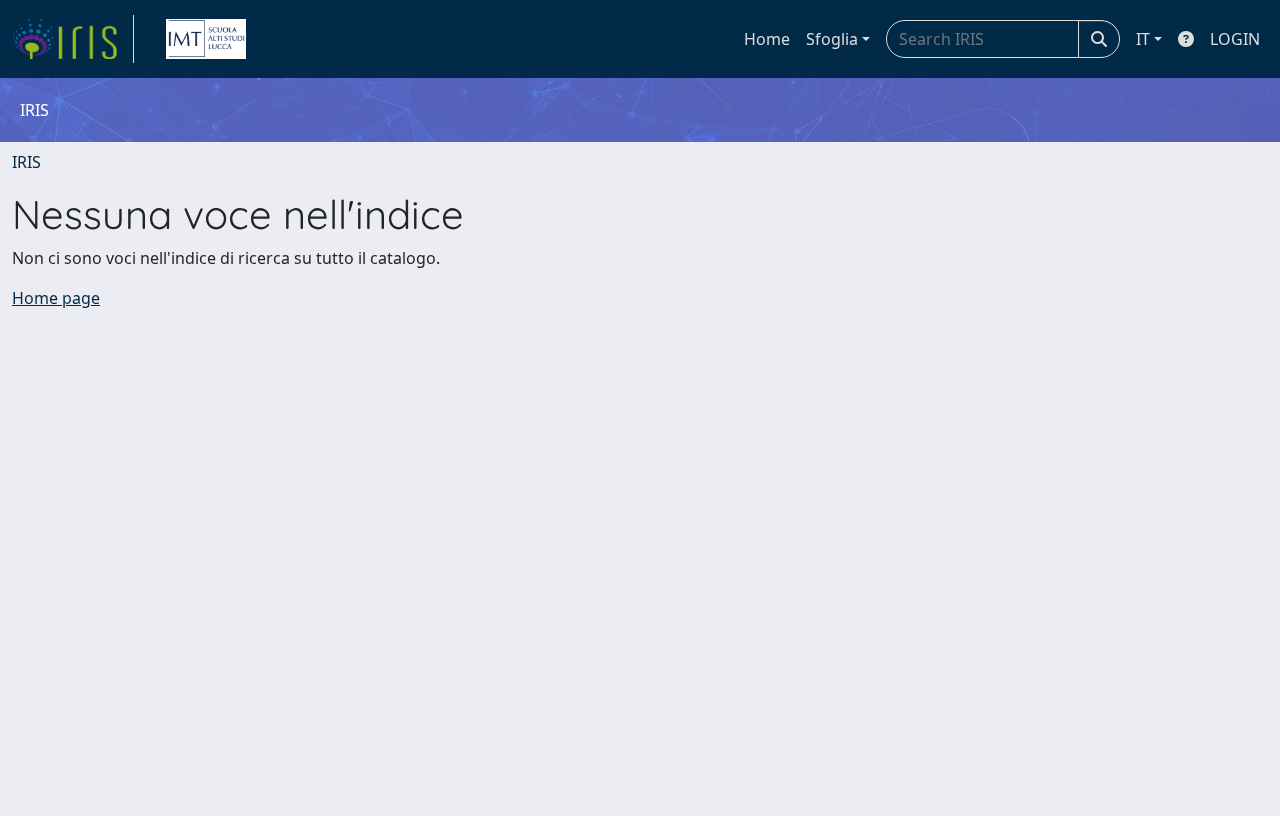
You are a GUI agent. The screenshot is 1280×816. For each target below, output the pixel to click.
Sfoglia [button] (832, 39)
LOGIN (1235, 39)
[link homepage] (73, 39)
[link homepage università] (206, 39)
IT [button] (1143, 39)
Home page (56, 298)
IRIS (26, 162)
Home (767, 39)
